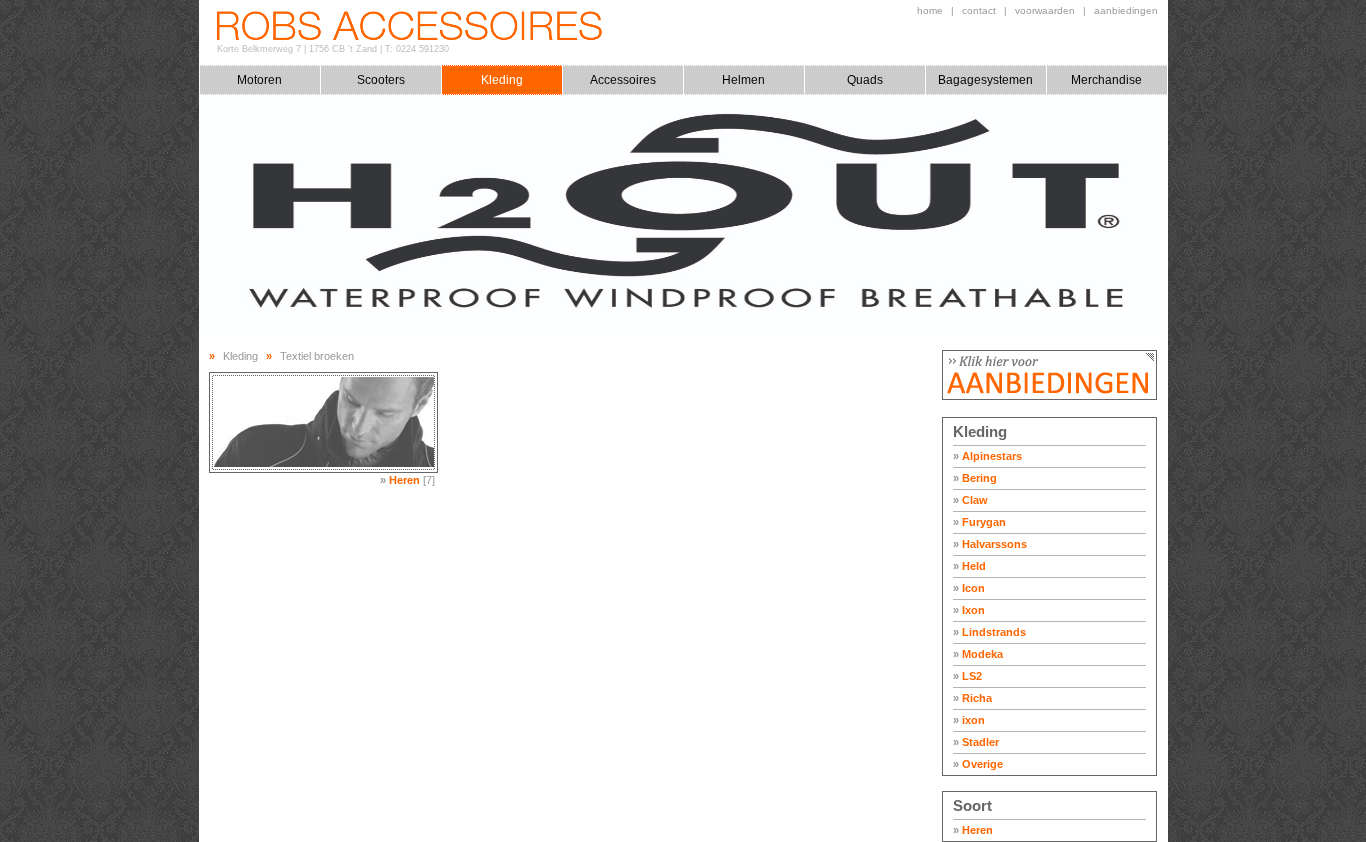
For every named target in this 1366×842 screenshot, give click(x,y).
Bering (975, 478)
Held (969, 566)
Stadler (976, 742)
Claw (970, 500)
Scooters (381, 80)
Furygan (979, 522)
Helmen (743, 80)
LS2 (967, 676)
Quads (865, 80)
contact (979, 10)
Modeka (978, 654)
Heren (973, 830)
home (930, 10)
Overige (978, 764)
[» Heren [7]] (323, 422)
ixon (969, 720)
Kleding (502, 80)
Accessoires (623, 80)
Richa (972, 698)
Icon (969, 588)
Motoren (259, 80)
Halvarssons (990, 544)
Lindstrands (989, 632)
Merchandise (1106, 80)
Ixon (969, 610)
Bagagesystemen (985, 80)
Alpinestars (987, 456)
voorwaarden (1045, 10)
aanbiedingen (1126, 10)
